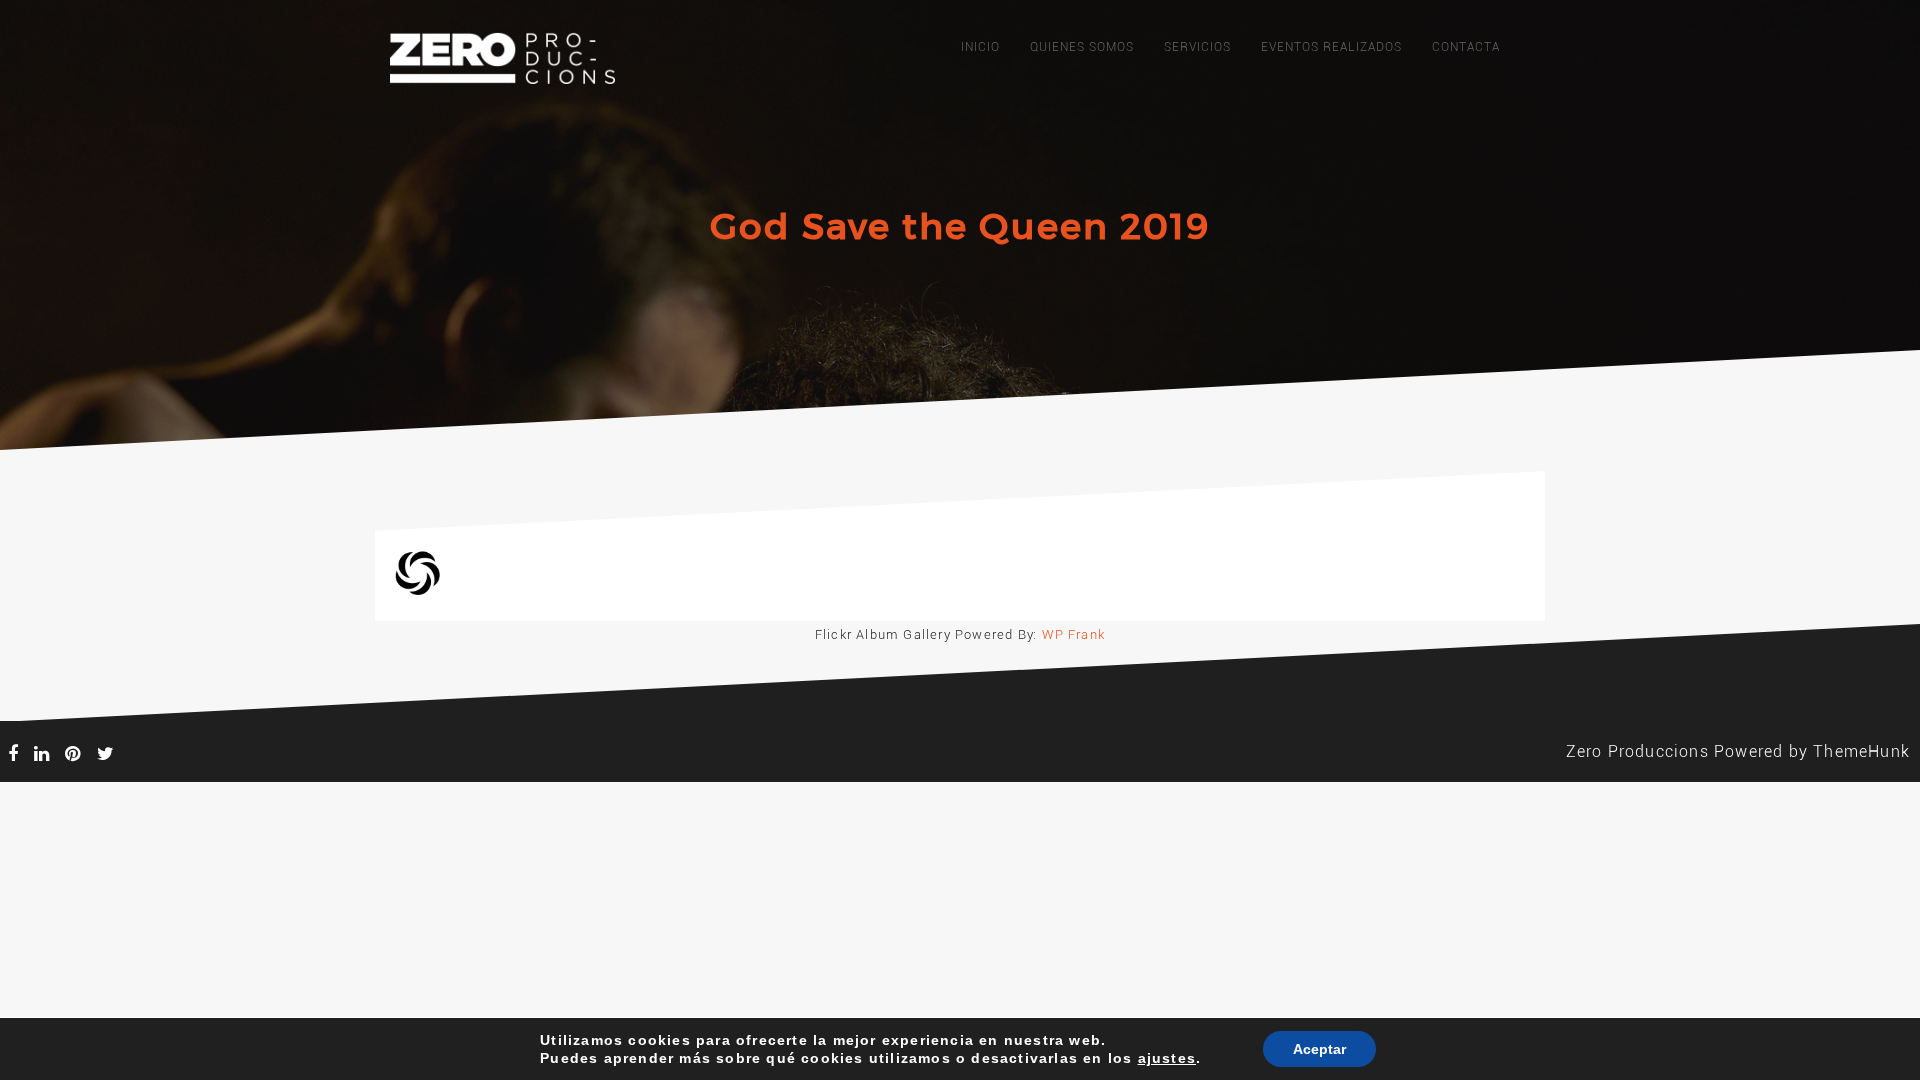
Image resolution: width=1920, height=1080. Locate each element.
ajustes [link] (1167, 1058)
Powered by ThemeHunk (1812, 751)
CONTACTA (1466, 47)
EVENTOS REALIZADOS (1331, 47)
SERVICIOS (1197, 47)
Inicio (980, 47)
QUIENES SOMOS (1082, 47)
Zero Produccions (1637, 751)
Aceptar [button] (1319, 1049)
